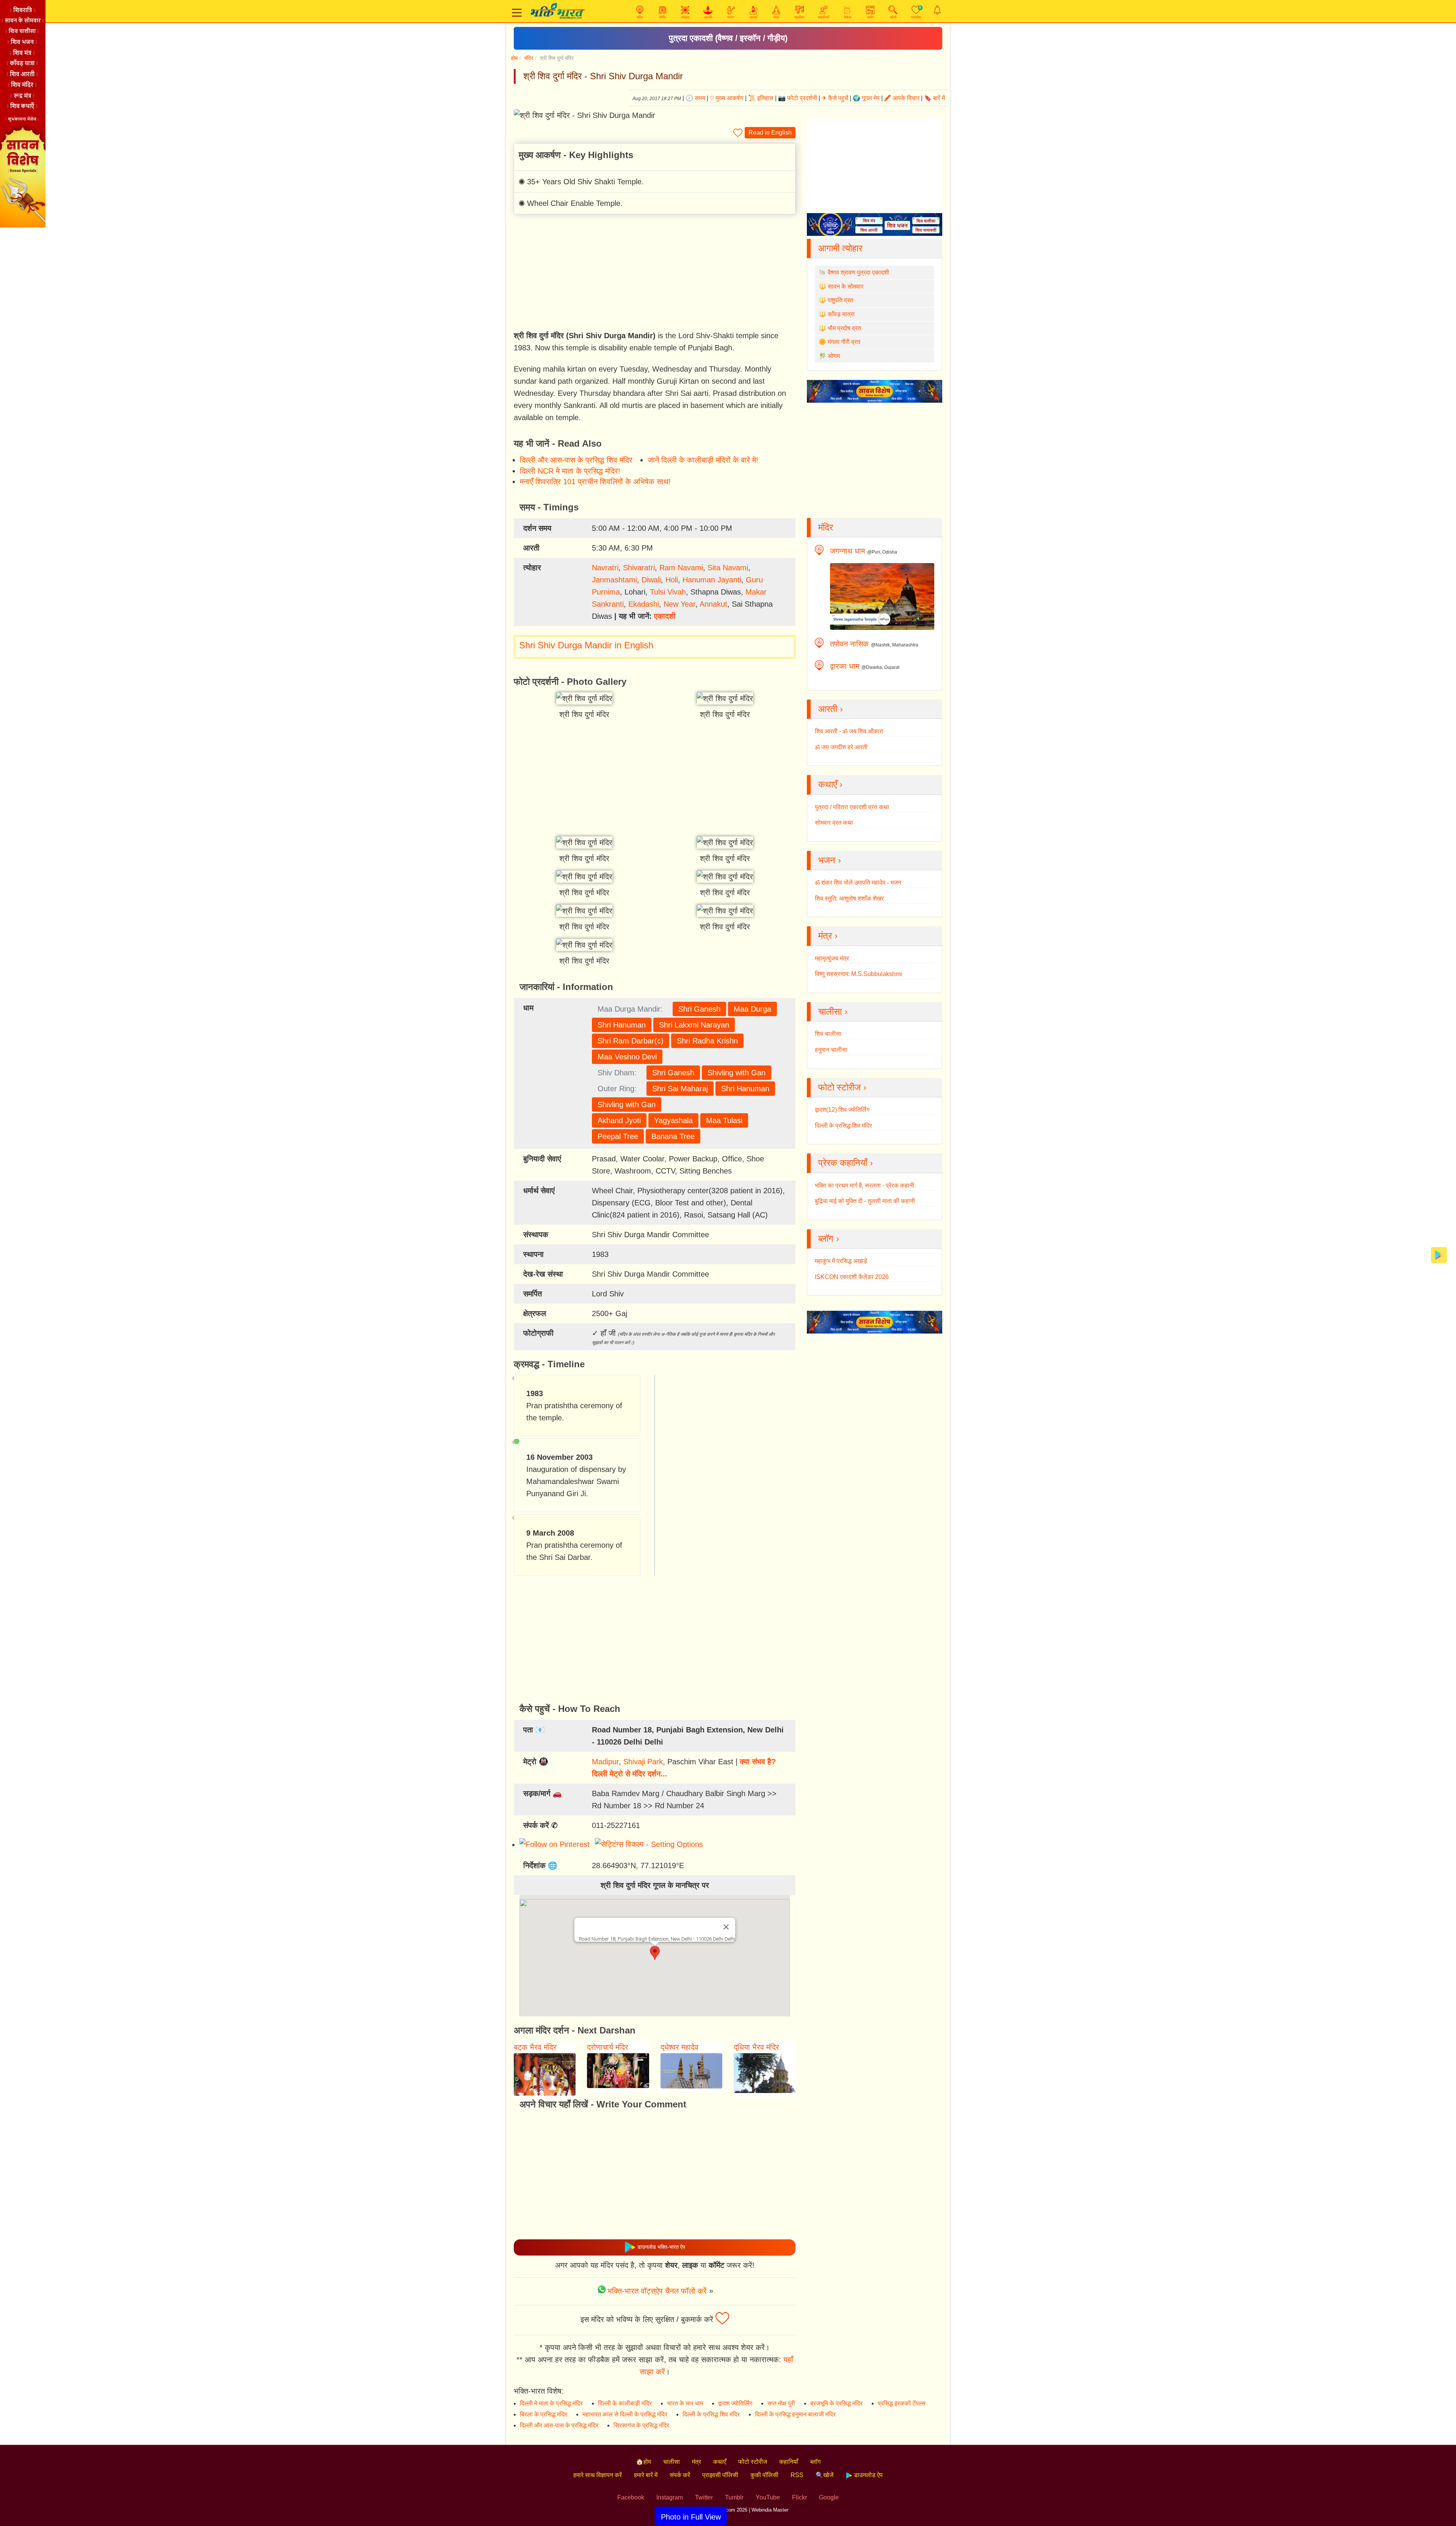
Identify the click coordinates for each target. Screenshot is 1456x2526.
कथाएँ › (830, 784)
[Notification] (937, 10)
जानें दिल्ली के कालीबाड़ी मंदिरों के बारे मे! (703, 460)
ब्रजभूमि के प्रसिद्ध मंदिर (836, 2403)
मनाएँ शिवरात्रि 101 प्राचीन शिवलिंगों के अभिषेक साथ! (595, 482)
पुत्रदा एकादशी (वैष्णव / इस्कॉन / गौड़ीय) (728, 38)
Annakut (713, 604)
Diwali (651, 580)
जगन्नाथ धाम (847, 551)
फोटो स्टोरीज (753, 2462)
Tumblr (734, 2497)
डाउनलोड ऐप (868, 2475)
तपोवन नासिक (849, 644)
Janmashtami (614, 580)
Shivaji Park (643, 1762)
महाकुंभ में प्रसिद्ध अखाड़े (841, 1261)
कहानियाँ (789, 2462)
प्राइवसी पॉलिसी (720, 2475)
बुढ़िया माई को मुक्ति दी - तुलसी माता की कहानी (865, 1201)
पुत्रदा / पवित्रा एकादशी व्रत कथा (852, 807)
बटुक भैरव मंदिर (535, 2047)
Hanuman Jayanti (712, 580)
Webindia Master (770, 2510)
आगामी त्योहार (840, 248)
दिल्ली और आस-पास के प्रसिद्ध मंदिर (559, 2425)
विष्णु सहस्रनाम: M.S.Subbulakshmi (858, 974)
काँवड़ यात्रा (841, 314)
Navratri (605, 568)
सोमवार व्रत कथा (834, 823)
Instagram (670, 2497)
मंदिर (529, 58)
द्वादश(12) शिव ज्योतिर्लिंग (842, 1110)
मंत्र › (828, 936)
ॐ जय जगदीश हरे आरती (841, 747)
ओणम (834, 356)
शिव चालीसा (828, 1034)
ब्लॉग (815, 2462)
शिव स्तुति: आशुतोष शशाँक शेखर (849, 898)
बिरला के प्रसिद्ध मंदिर (544, 2414)
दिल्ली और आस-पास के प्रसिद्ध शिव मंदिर (576, 460)
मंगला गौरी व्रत (844, 342)
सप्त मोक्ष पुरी (781, 2403)
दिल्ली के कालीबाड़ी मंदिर (625, 2403)
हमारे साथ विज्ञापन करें (598, 2475)
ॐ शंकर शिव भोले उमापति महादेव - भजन (858, 883)
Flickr (799, 2497)
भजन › (830, 860)
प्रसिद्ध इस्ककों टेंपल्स (902, 2403)
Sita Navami (728, 568)
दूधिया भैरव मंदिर (756, 2047)
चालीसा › (833, 1011)
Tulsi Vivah (668, 592)
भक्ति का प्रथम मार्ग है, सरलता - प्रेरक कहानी (864, 1185)
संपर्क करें (680, 2475)
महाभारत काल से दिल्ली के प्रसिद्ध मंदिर (625, 2414)
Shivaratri (639, 568)
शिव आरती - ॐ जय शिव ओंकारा (849, 731)
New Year (679, 604)
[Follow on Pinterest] (556, 1845)
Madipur (605, 1762)
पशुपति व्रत (840, 300)
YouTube (768, 2497)
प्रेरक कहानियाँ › (846, 1163)
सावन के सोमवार (846, 286)
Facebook (631, 2497)
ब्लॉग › (829, 1239)
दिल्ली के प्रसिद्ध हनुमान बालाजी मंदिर (795, 2414)
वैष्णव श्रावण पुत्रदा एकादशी (858, 272)
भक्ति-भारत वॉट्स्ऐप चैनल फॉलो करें (657, 2291)
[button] (655, 1953)
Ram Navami (681, 568)
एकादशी (665, 616)
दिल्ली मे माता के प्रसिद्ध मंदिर (551, 2403)
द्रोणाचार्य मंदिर (608, 2047)
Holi (672, 580)
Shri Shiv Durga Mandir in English (586, 645)
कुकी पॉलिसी (764, 2475)
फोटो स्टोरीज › (842, 1087)
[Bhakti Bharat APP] (1439, 1254)
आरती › (831, 709)
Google (829, 2497)
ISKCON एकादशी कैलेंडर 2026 (852, 1277)
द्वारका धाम (845, 666)
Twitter (704, 2497)
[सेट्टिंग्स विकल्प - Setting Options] (650, 1845)
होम (514, 58)
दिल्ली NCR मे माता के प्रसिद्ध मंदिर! (570, 471)
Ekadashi (644, 604)
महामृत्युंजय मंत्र (832, 958)
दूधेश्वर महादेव (679, 2047)
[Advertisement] (655, 273)
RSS (797, 2475)
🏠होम (643, 2462)
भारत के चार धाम (685, 2403)
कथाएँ (720, 2462)
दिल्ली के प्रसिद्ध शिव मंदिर (843, 1126)
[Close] (726, 1927)
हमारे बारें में (646, 2475)
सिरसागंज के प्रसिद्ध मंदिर (641, 2425)
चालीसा (672, 2462)
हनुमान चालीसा (831, 1050)
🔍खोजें (824, 2475)
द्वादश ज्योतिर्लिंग (735, 2403)
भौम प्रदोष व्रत (844, 328)
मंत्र (697, 2462)
